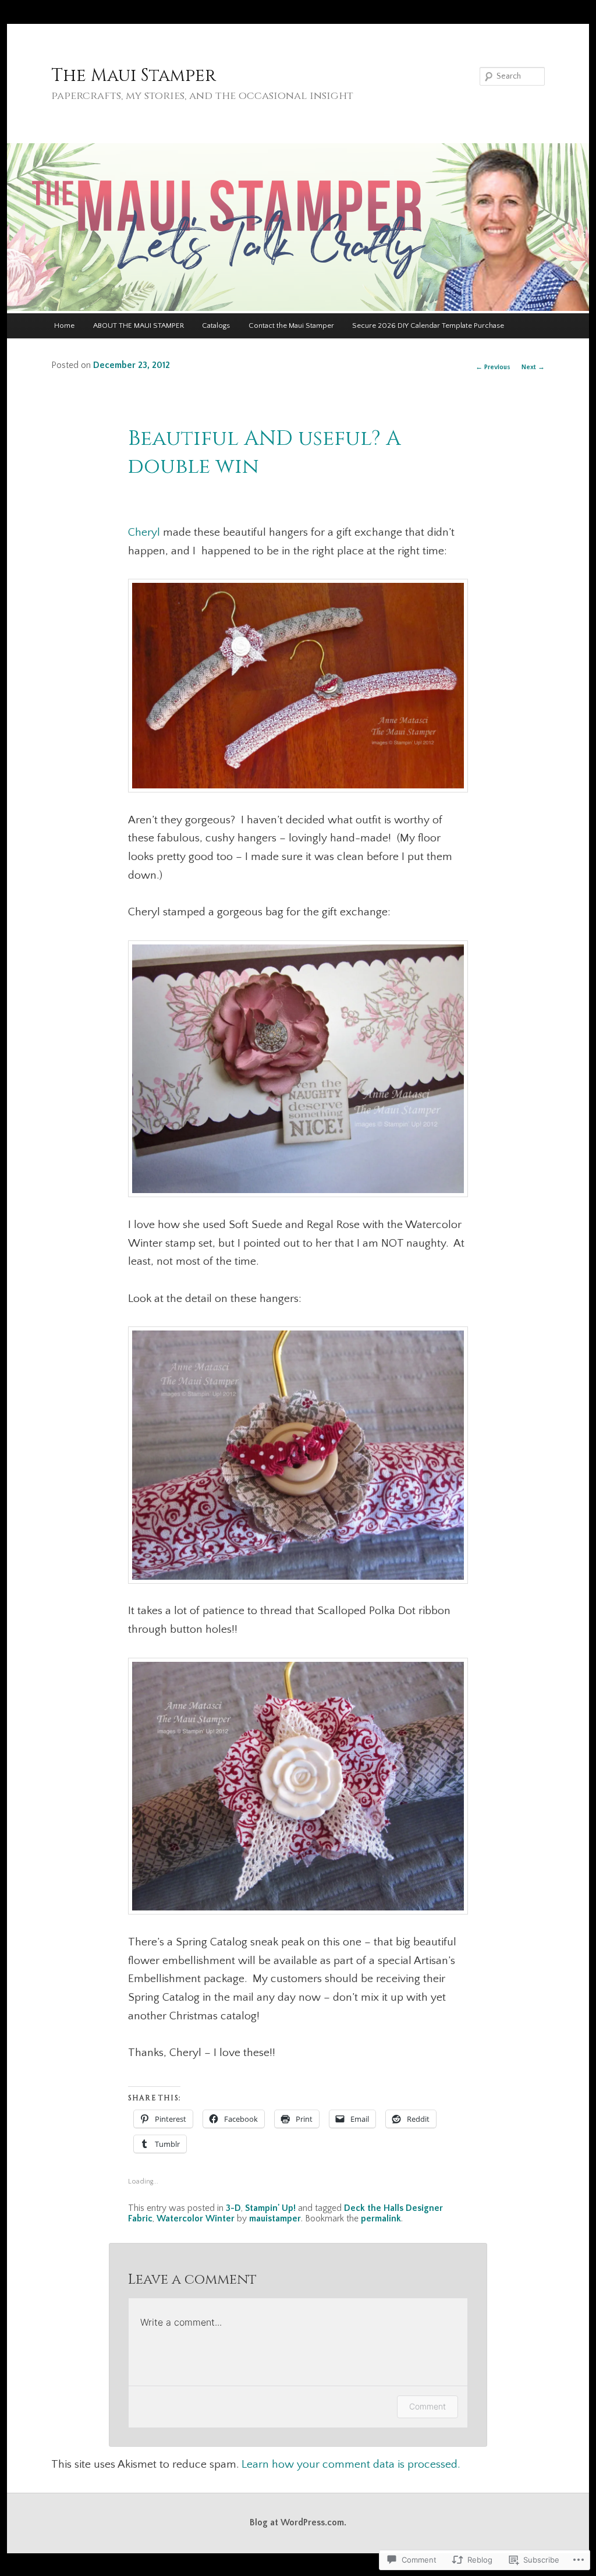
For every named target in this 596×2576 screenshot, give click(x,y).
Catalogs (216, 325)
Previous (493, 367)
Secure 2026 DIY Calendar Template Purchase (428, 325)
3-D (233, 2208)
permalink (381, 2219)
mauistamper (275, 2219)
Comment (428, 2406)
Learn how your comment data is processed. (351, 2464)
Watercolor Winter (196, 2219)
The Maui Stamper (134, 76)
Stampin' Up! (270, 2208)
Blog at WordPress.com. (298, 2523)
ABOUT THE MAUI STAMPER (139, 325)
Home (64, 325)
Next (533, 367)
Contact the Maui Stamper (291, 325)
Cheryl (144, 532)
